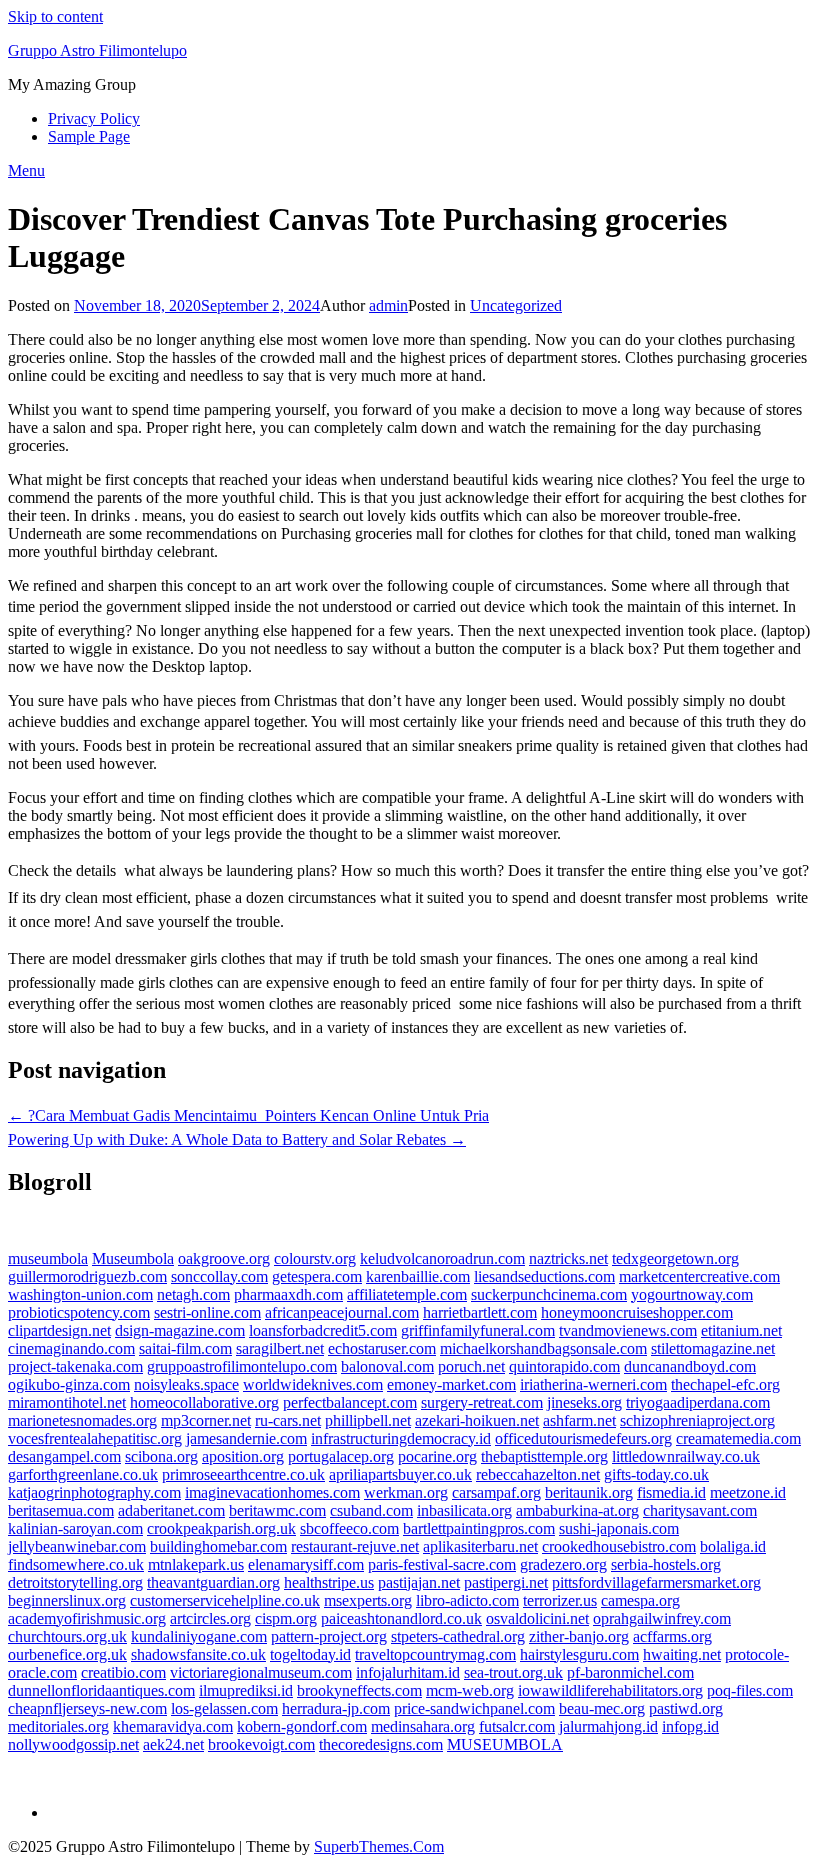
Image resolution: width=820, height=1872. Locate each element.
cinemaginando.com (71, 1348)
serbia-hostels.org (666, 1564)
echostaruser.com (382, 1348)
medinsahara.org (423, 1726)
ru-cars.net (288, 1420)
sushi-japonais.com (619, 1528)
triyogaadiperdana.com (698, 1402)
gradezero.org (563, 1564)
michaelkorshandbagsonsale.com (543, 1348)
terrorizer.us (560, 1600)
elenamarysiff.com (306, 1564)
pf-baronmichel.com (630, 1672)
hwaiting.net (682, 1654)
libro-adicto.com (467, 1600)
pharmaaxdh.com (288, 1294)
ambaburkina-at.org (577, 1510)
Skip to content (55, 16)
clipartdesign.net (59, 1330)
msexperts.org (368, 1600)
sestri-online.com (207, 1312)
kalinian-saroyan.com (75, 1528)
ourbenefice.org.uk (67, 1654)
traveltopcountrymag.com (435, 1654)
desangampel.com (64, 1456)
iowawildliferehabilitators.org (610, 1690)
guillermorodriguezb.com (87, 1276)
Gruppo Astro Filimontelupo (97, 50)
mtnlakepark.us (196, 1564)
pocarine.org (437, 1456)
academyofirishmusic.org (87, 1618)
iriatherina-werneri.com (593, 1384)
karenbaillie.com (418, 1276)
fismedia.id (671, 1492)
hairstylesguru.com (579, 1654)
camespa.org (640, 1600)
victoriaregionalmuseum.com (261, 1672)
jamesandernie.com (246, 1438)
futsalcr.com (517, 1726)
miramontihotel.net (67, 1402)
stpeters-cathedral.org (458, 1636)
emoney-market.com (451, 1384)
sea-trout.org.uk (513, 1672)
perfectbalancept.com (350, 1402)
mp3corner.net (206, 1420)
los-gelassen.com (224, 1708)
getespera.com (317, 1276)
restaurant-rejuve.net (355, 1546)
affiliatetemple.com (407, 1294)
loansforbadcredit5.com (323, 1330)
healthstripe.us (329, 1582)
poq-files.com (750, 1690)
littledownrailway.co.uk (686, 1456)
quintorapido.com (564, 1366)
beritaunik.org (589, 1492)
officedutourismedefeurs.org (583, 1438)
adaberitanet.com (171, 1510)
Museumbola (133, 1258)
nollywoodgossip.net (73, 1744)
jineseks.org (584, 1402)
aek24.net (173, 1744)
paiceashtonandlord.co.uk (401, 1618)
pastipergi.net (506, 1582)
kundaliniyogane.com (199, 1636)
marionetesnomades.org (82, 1420)
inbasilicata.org (464, 1510)
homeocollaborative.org (204, 1402)
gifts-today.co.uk (656, 1474)
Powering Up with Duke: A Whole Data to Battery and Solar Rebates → (237, 1139)
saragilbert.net (280, 1348)
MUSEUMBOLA (505, 1744)
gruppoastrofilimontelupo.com (242, 1366)
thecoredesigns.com (381, 1744)
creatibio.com (123, 1672)
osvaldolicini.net (537, 1618)
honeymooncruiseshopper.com (637, 1312)
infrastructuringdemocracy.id (401, 1438)
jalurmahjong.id (608, 1726)
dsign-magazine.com (180, 1330)
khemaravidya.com (173, 1726)
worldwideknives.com (313, 1384)
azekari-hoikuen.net (477, 1420)
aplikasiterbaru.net (480, 1546)
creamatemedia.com (738, 1438)
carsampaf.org (496, 1492)
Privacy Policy (94, 118)
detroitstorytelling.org (75, 1582)
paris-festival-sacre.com (442, 1564)
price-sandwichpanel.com (474, 1708)
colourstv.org (315, 1258)
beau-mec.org (602, 1708)
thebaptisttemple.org (544, 1456)
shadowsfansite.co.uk (198, 1654)
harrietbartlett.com (480, 1312)
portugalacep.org (341, 1456)
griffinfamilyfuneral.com (478, 1330)
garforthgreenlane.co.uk (83, 1474)
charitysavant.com (700, 1510)
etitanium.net (741, 1330)
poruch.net (471, 1366)
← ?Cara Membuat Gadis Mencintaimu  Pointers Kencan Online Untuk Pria (248, 1115)
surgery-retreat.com (482, 1402)
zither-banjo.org (579, 1636)
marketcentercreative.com (699, 1276)
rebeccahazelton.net (538, 1474)
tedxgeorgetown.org (675, 1258)
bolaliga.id (733, 1546)
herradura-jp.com (336, 1708)
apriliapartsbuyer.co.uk (400, 1474)
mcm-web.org (470, 1690)
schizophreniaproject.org (697, 1420)
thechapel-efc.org (725, 1384)
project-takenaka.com (75, 1366)
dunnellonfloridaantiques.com (101, 1690)
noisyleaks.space (186, 1384)
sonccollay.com (219, 1276)
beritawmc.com (277, 1510)
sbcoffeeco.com (349, 1528)
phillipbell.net (368, 1420)
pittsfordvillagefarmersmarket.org (656, 1582)
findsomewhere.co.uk (76, 1564)
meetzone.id (748, 1492)
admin (388, 305)
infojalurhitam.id (408, 1672)
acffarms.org (672, 1636)
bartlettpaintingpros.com (479, 1528)
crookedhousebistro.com (619, 1546)
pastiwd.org (686, 1708)
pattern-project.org (329, 1636)
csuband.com (371, 1510)
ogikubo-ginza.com (69, 1384)
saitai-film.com (185, 1348)
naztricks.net (568, 1258)
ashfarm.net (579, 1420)
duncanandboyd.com (690, 1366)
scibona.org (161, 1456)
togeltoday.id (310, 1654)
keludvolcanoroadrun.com (442, 1258)
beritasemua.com (61, 1510)
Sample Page (89, 136)
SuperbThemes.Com (379, 1846)
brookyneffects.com (359, 1690)
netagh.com (193, 1294)
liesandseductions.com (544, 1276)
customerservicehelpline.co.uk (225, 1600)
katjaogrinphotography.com (94, 1492)
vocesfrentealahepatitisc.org (95, 1438)
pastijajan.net (419, 1582)
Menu (26, 170)
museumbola (48, 1258)
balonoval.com (387, 1366)
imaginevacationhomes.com (272, 1492)
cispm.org (286, 1618)
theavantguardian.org (213, 1582)
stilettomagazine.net (713, 1348)
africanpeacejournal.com (342, 1312)
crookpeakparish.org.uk (221, 1528)
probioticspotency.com (79, 1312)
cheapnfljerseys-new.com (87, 1708)
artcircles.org (210, 1618)
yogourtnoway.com (692, 1294)
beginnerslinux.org (67, 1600)
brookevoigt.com (261, 1744)
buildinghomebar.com (218, 1546)
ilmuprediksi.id (246, 1690)
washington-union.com (80, 1294)
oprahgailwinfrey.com (662, 1618)
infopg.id (690, 1726)
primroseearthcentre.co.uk (243, 1474)
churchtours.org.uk (67, 1636)
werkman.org (406, 1492)
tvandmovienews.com (628, 1330)
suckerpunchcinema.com (549, 1294)
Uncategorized (516, 305)
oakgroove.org (224, 1258)
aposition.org (243, 1456)
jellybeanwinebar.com (77, 1546)
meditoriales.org (58, 1726)
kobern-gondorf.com (302, 1726)
